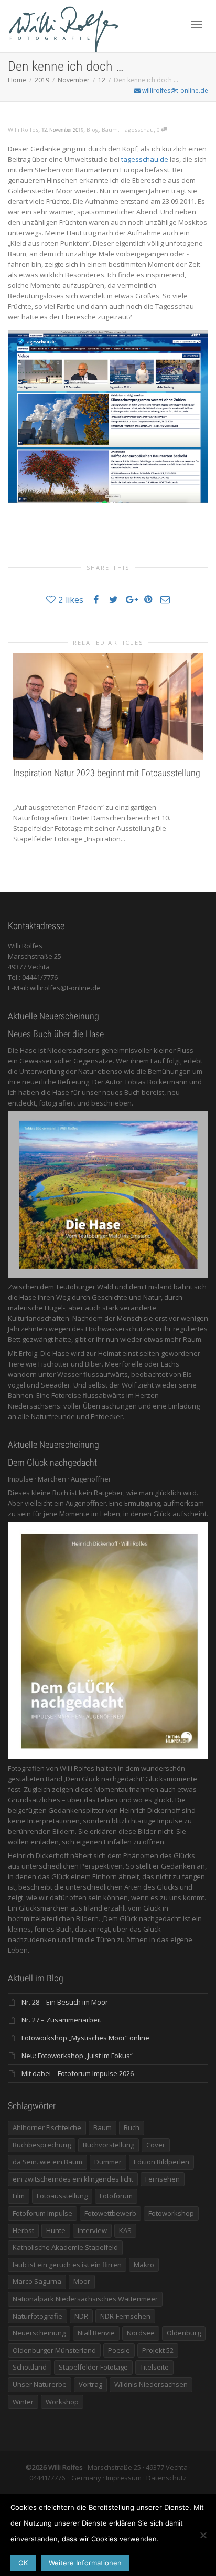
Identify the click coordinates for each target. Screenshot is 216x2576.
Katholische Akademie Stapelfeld (65, 2247)
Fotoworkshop (171, 2213)
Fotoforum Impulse (42, 2213)
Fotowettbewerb (110, 2213)
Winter (23, 2402)
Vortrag (90, 2384)
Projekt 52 (158, 2350)
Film (19, 2196)
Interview (92, 2230)
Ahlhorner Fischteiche (47, 2127)
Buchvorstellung (109, 2145)
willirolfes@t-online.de (174, 91)
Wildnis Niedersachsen (151, 2384)
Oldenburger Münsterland (54, 2350)
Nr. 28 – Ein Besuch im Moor (65, 2002)
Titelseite (154, 2367)
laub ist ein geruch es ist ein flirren (67, 2265)
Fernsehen (163, 2179)
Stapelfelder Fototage (93, 2367)
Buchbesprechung (42, 2145)
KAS (125, 2230)
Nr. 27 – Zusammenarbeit (61, 2020)
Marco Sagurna (37, 2281)
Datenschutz (166, 2478)
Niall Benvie (96, 2333)
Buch (132, 2127)
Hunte (56, 2230)
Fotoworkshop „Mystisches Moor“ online (85, 2038)
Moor (82, 2281)
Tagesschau (137, 129)
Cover (156, 2145)
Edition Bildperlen (161, 2162)
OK (23, 2563)
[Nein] (203, 2535)
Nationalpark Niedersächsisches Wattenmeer (85, 2299)
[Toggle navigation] (197, 25)
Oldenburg (184, 2333)
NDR (81, 2316)
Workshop (62, 2402)
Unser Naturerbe (40, 2384)
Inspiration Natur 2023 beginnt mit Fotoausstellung (107, 773)
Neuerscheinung (39, 2333)
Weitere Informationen (85, 2563)
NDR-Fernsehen (125, 2316)
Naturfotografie (37, 2316)
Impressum (124, 2478)
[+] (108, 707)
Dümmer (108, 2162)
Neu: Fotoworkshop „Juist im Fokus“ (77, 2056)
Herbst (23, 2230)
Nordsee (141, 2333)
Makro (144, 2265)
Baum (110, 129)
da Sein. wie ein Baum (47, 2162)
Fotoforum (116, 2196)
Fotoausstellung (62, 2196)
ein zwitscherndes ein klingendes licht (73, 2179)
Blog (93, 129)
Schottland (30, 2367)
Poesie (119, 2350)
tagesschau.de (145, 159)
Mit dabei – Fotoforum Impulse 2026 (78, 2073)
